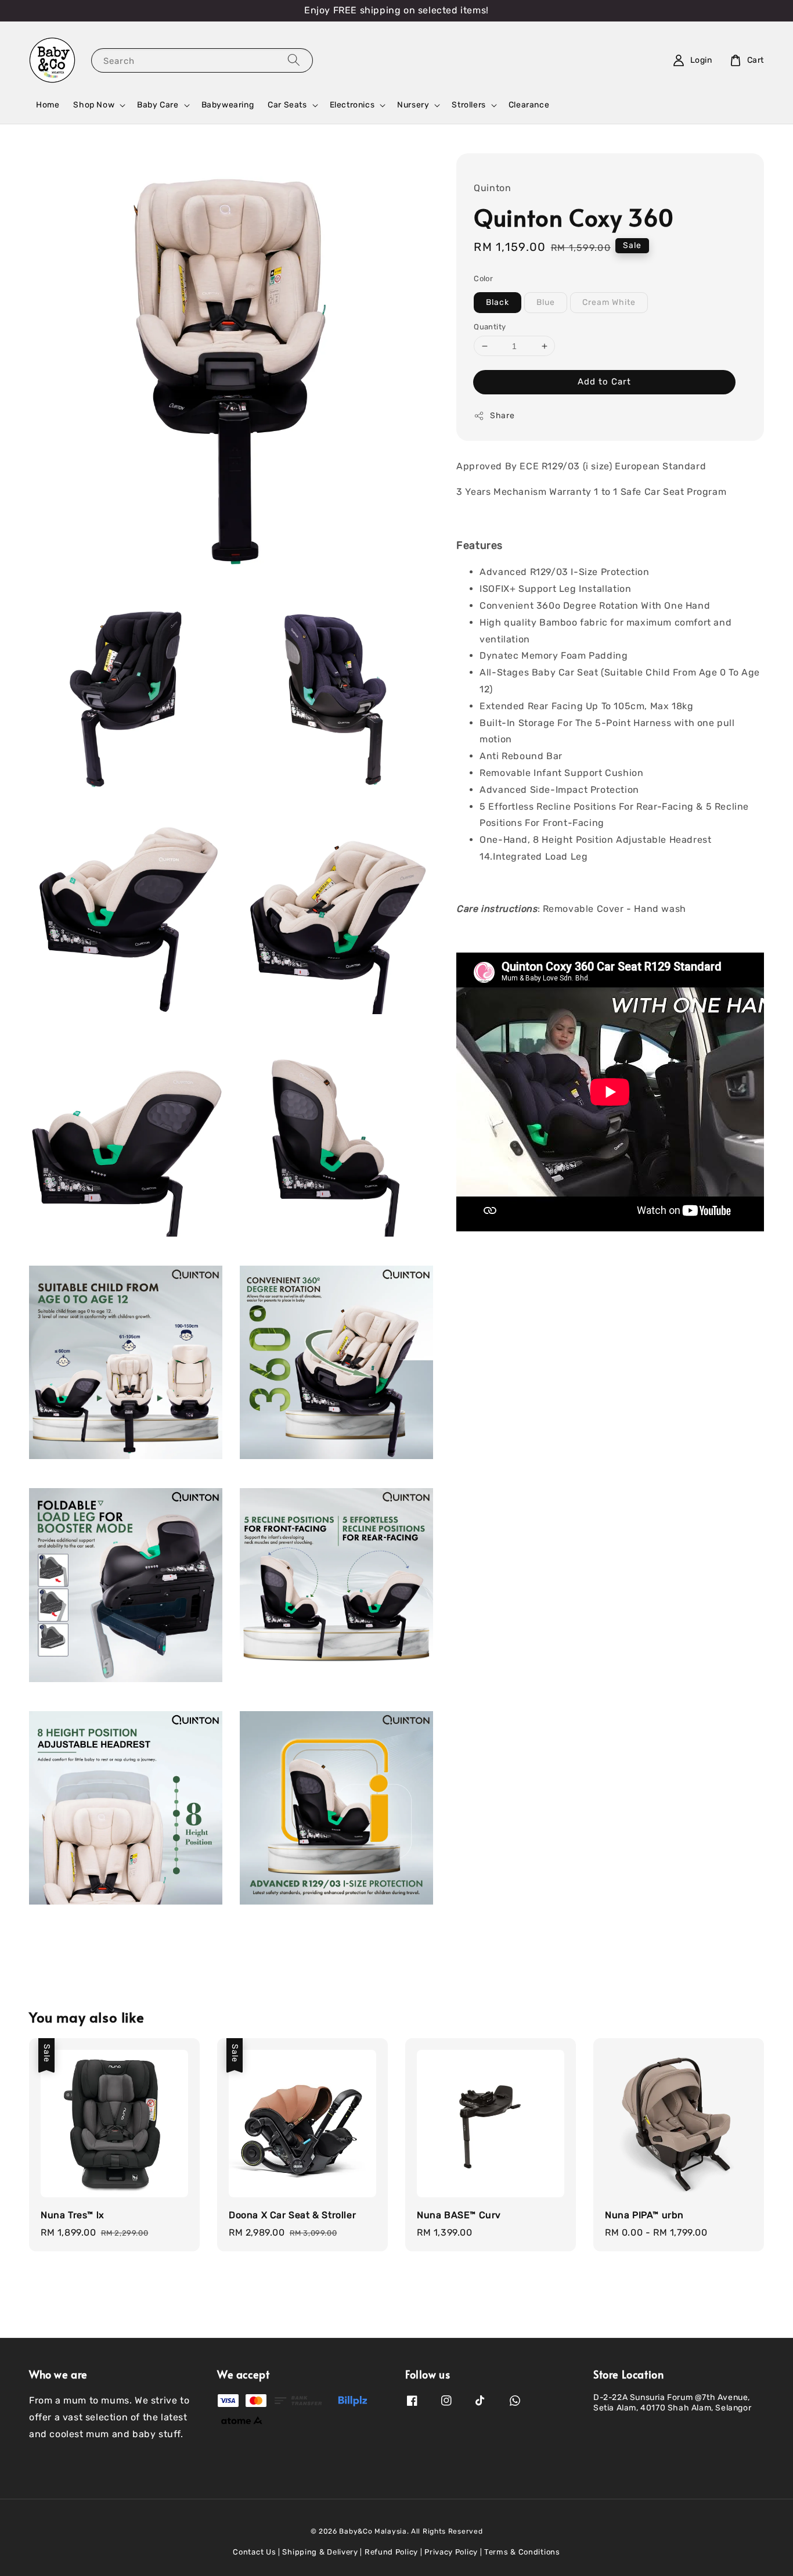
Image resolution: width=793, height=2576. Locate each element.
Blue (546, 302)
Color (483, 279)
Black (498, 302)
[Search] (294, 60)
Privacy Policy (451, 2552)
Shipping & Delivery (320, 2552)
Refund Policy (391, 2552)
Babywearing (228, 105)
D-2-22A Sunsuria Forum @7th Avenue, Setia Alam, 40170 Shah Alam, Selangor (672, 2403)
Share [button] (502, 416)
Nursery (413, 105)
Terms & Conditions (522, 2552)
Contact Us (254, 2552)
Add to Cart (604, 382)
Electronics (352, 105)
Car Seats (287, 105)
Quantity (490, 327)
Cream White (609, 302)
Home (48, 105)
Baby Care (158, 105)
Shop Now (94, 105)
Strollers (468, 105)
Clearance (529, 105)
